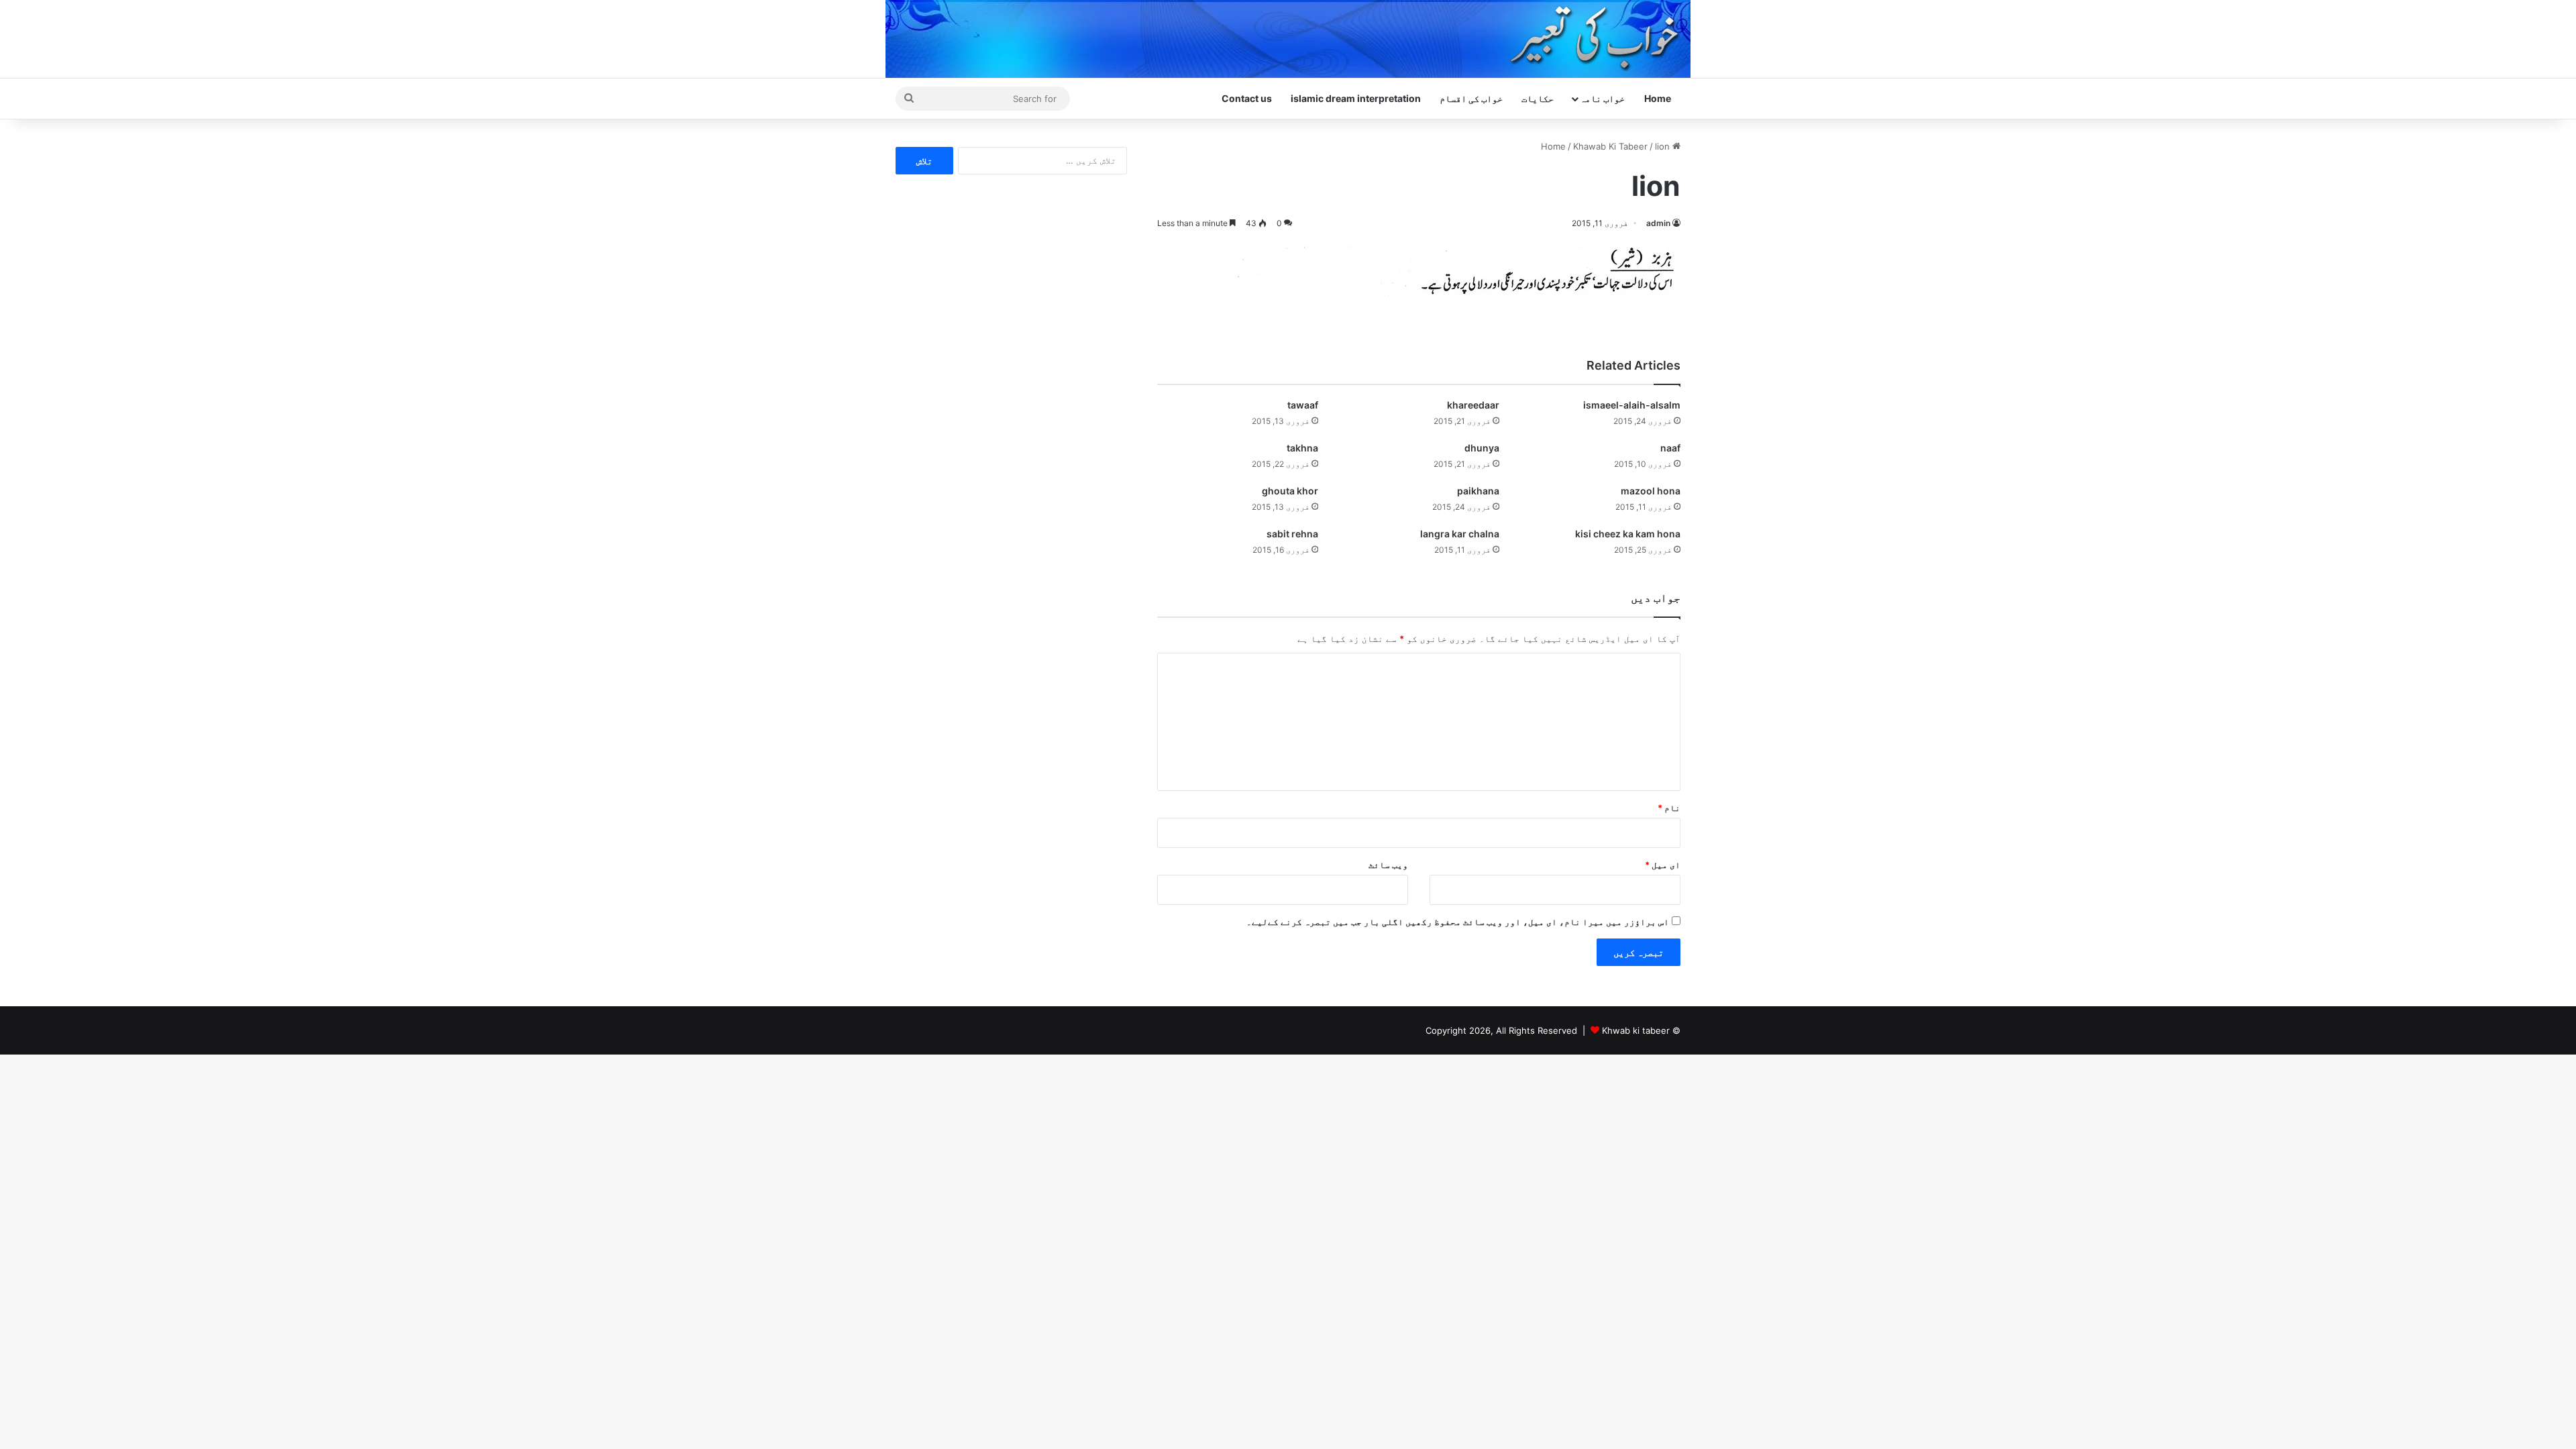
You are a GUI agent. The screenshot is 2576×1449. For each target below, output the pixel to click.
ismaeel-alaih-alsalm (1632, 405)
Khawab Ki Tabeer (1610, 146)
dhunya (1482, 448)
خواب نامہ (1602, 98)
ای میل (1663, 865)
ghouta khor (1290, 491)
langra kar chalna (1460, 534)
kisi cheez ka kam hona (1628, 534)
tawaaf (1303, 405)
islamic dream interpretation (1356, 98)
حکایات (1538, 98)
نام (1669, 808)
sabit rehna (1292, 534)
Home (1658, 98)
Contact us (1247, 98)
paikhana (1478, 491)
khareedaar (1473, 405)
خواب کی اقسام (1471, 98)
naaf (1670, 448)
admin (1658, 223)
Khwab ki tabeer (1636, 1030)
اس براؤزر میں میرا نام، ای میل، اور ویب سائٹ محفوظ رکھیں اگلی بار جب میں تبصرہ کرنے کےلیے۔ (1458, 922)
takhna (1302, 448)
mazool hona (1651, 491)
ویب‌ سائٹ (1388, 865)
